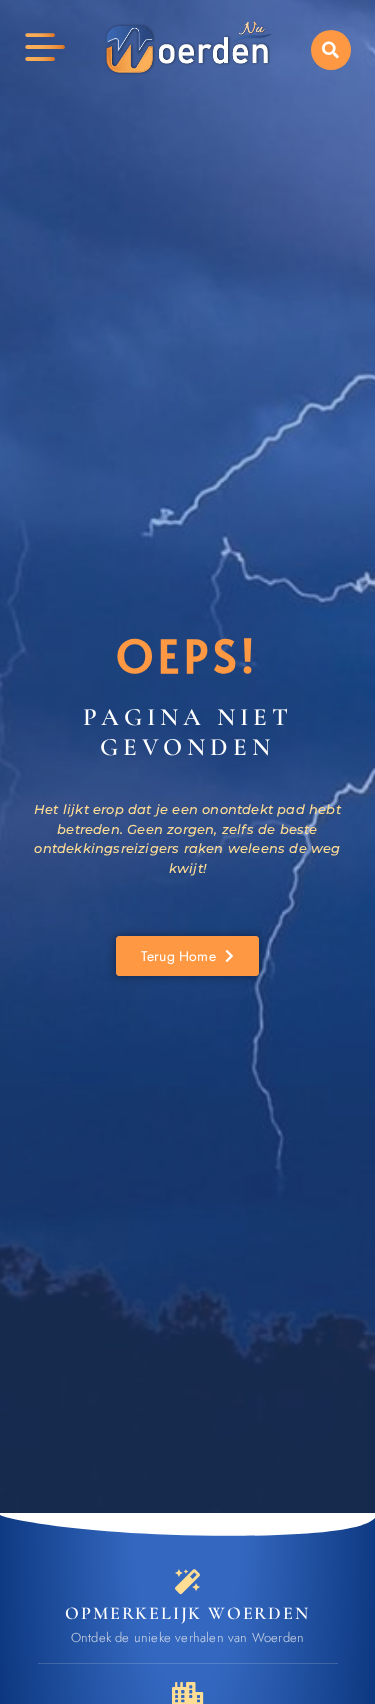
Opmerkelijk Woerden (187, 1613)
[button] (331, 50)
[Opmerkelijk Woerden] (187, 1581)
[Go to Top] (325, 1586)
